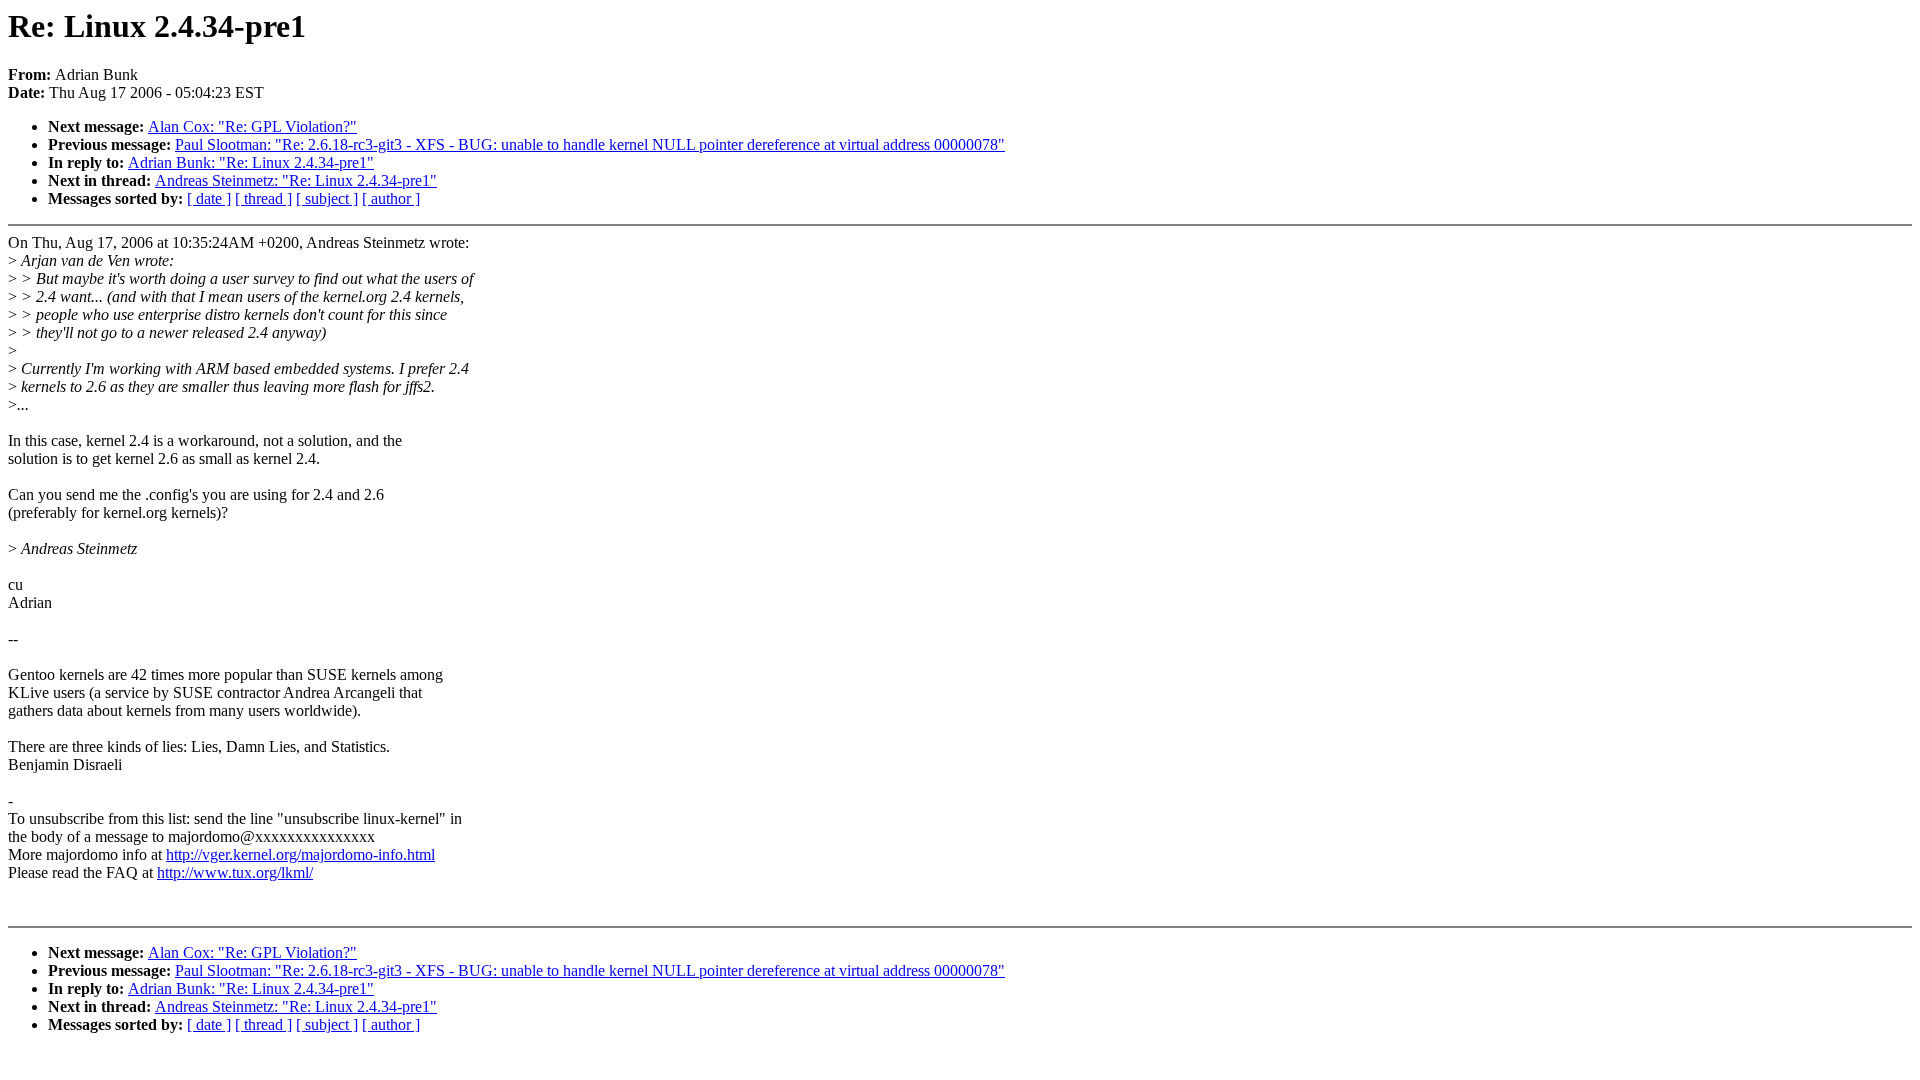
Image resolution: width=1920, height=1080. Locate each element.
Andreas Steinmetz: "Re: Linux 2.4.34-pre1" (296, 180)
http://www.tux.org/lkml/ (235, 872)
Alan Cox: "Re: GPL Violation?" (252, 126)
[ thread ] (263, 198)
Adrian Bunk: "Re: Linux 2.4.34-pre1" (251, 162)
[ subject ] (327, 198)
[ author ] (391, 198)
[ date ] (209, 198)
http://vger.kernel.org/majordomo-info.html (300, 854)
